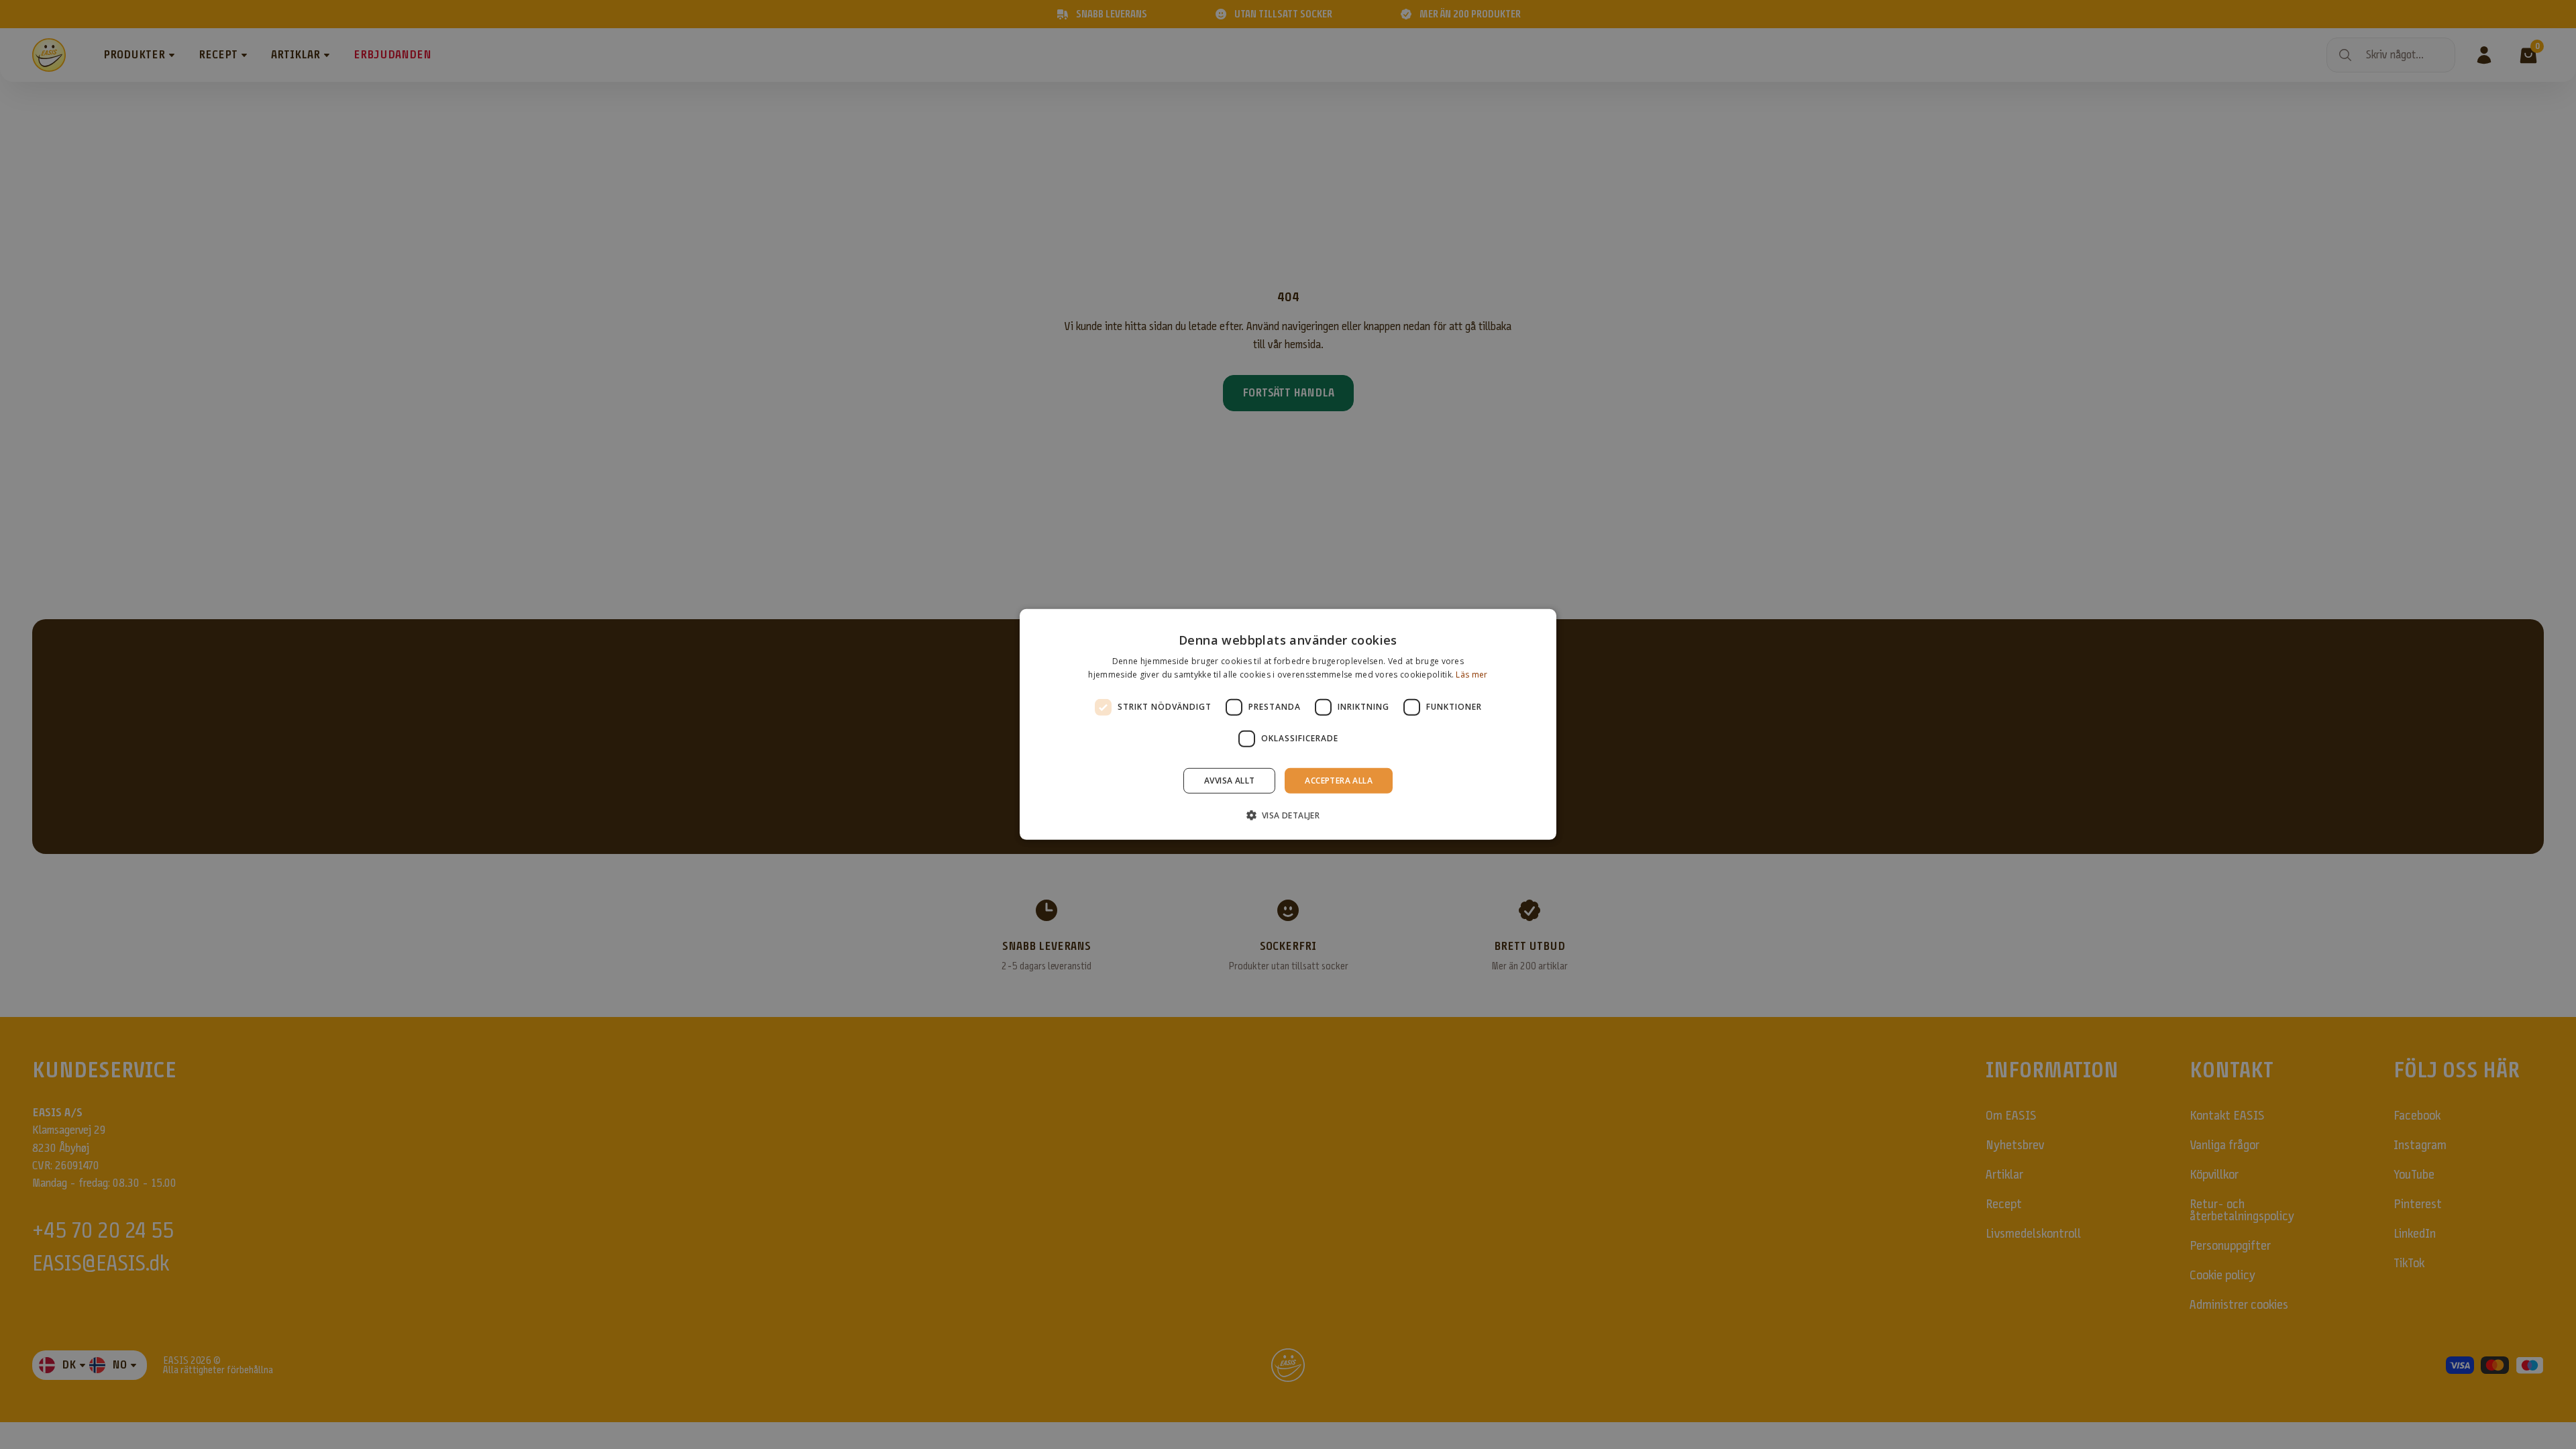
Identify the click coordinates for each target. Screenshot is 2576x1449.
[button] (1288, 815)
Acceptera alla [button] (1339, 781)
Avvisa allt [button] (1229, 781)
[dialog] (1288, 724)
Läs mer (1471, 675)
